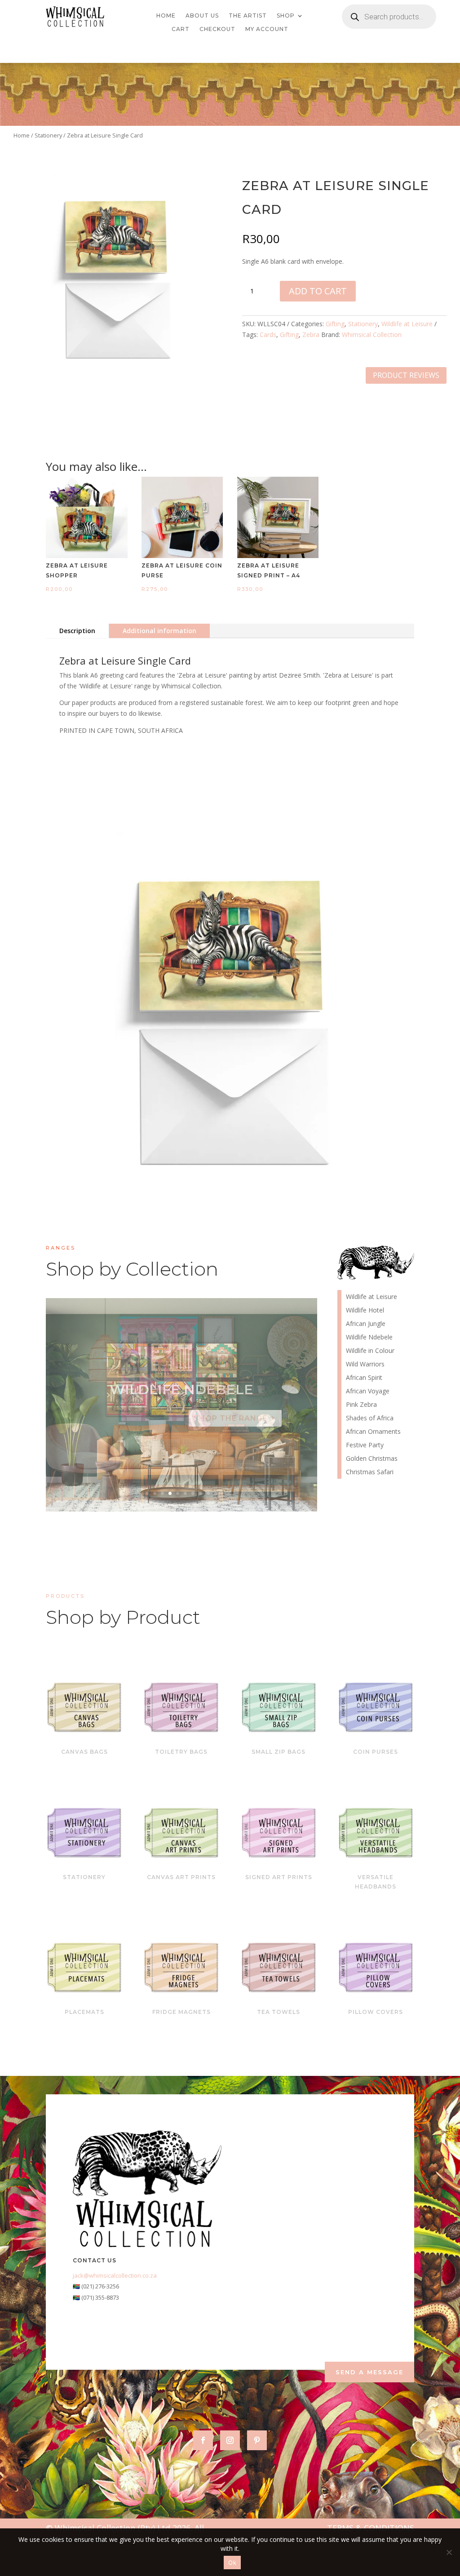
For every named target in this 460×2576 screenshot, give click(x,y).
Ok (232, 2563)
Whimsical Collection (372, 335)
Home (166, 16)
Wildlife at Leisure (407, 324)
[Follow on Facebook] (203, 2440)
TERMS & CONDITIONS (371, 2528)
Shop (286, 16)
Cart (181, 29)
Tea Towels (279, 2012)
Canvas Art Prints (181, 1877)
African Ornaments (373, 1432)
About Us (202, 16)
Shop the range (230, 1418)
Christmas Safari (370, 1472)
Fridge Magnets (181, 2012)
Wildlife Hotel (181, 1390)
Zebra (311, 335)
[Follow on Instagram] (230, 2440)
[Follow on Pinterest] (257, 2440)
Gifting (335, 324)
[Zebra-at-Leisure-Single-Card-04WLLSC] (116, 376)
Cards (268, 335)
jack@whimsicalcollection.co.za (115, 2275)
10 (216, 1493)
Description (77, 631)
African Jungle (366, 1324)
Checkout (217, 29)
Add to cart (318, 291)
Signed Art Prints (279, 1877)
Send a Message (369, 2372)
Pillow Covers (376, 2012)
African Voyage (368, 1392)
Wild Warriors (365, 1365)
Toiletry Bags (181, 1752)
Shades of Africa (370, 1419)
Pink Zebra (361, 1405)
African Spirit (364, 1378)
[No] (449, 2552)
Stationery (48, 135)
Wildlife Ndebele (369, 1338)
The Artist (248, 16)
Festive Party (365, 1445)
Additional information (159, 631)
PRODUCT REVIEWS (406, 375)
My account (267, 29)
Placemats (84, 2012)
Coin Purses (376, 1752)
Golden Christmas (372, 1459)
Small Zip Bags (279, 1752)
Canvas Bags (84, 1752)
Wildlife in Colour (370, 1351)
